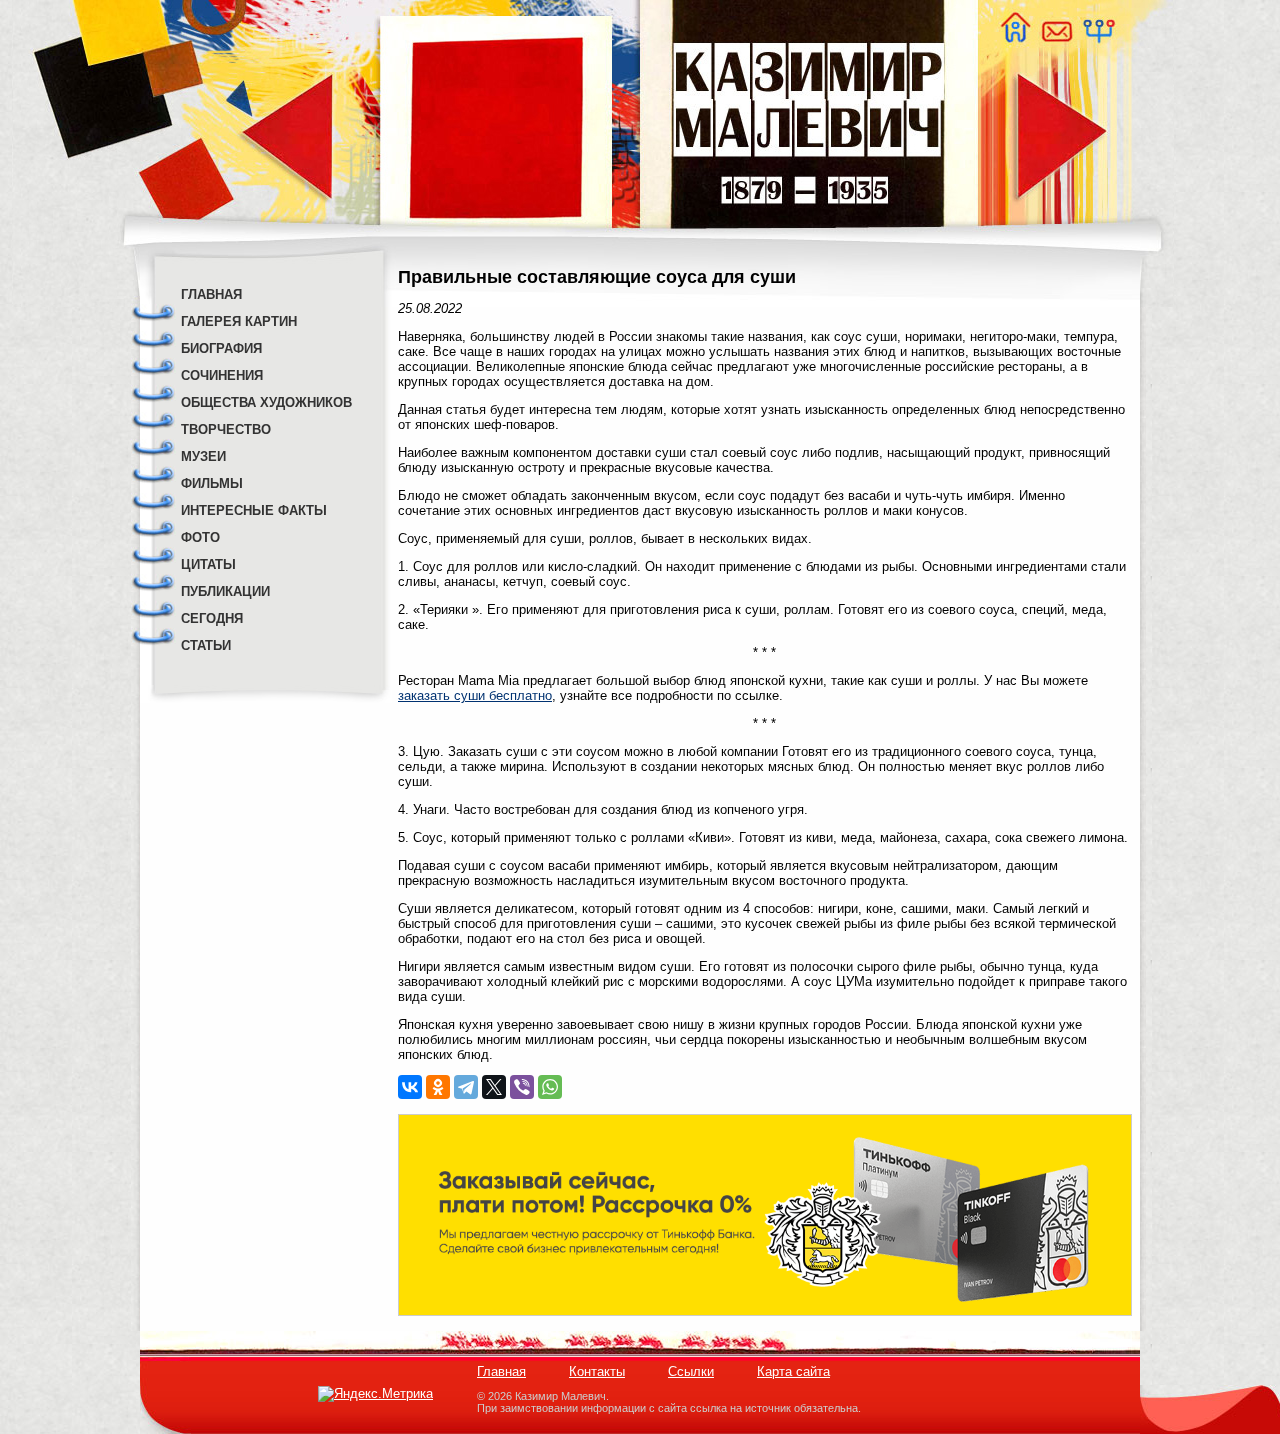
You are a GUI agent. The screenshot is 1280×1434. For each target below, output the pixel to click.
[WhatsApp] (550, 1087)
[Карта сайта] (1098, 37)
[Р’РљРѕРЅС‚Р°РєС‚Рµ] (410, 1087)
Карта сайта (793, 1371)
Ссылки (691, 1371)
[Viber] (522, 1087)
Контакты (597, 1371)
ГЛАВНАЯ (211, 294)
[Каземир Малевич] (807, 240)
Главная (501, 1371)
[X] (494, 1087)
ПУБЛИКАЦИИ (225, 591)
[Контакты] (1056, 37)
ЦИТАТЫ (208, 564)
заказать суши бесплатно (475, 695)
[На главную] (1015, 37)
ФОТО (200, 537)
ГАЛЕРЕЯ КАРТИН (239, 321)
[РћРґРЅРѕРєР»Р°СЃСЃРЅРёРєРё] (438, 1087)
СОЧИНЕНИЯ (222, 375)
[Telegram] (466, 1087)
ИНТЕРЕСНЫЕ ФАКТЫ (254, 510)
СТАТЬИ (206, 645)
